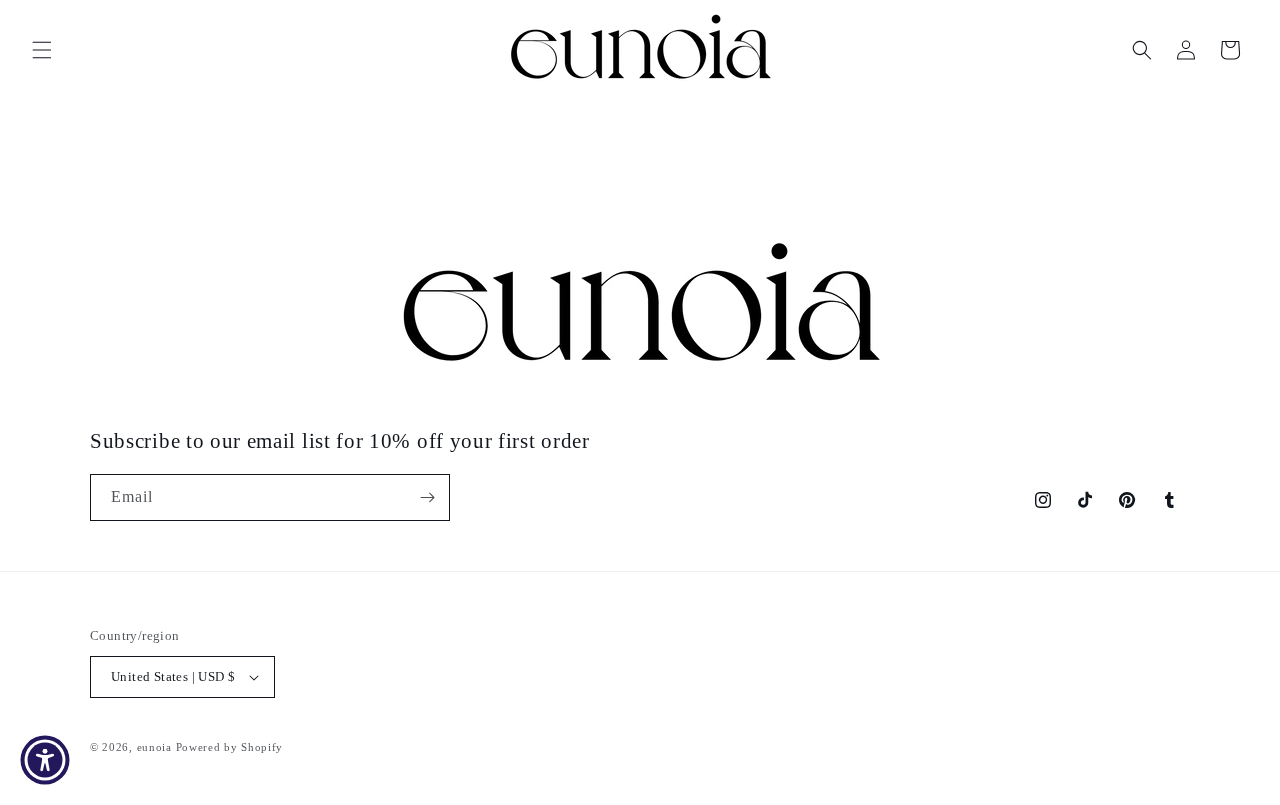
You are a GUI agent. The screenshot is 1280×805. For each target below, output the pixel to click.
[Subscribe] (427, 497)
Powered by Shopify (230, 747)
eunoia (154, 747)
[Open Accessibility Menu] (45, 760)
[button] (42, 50)
